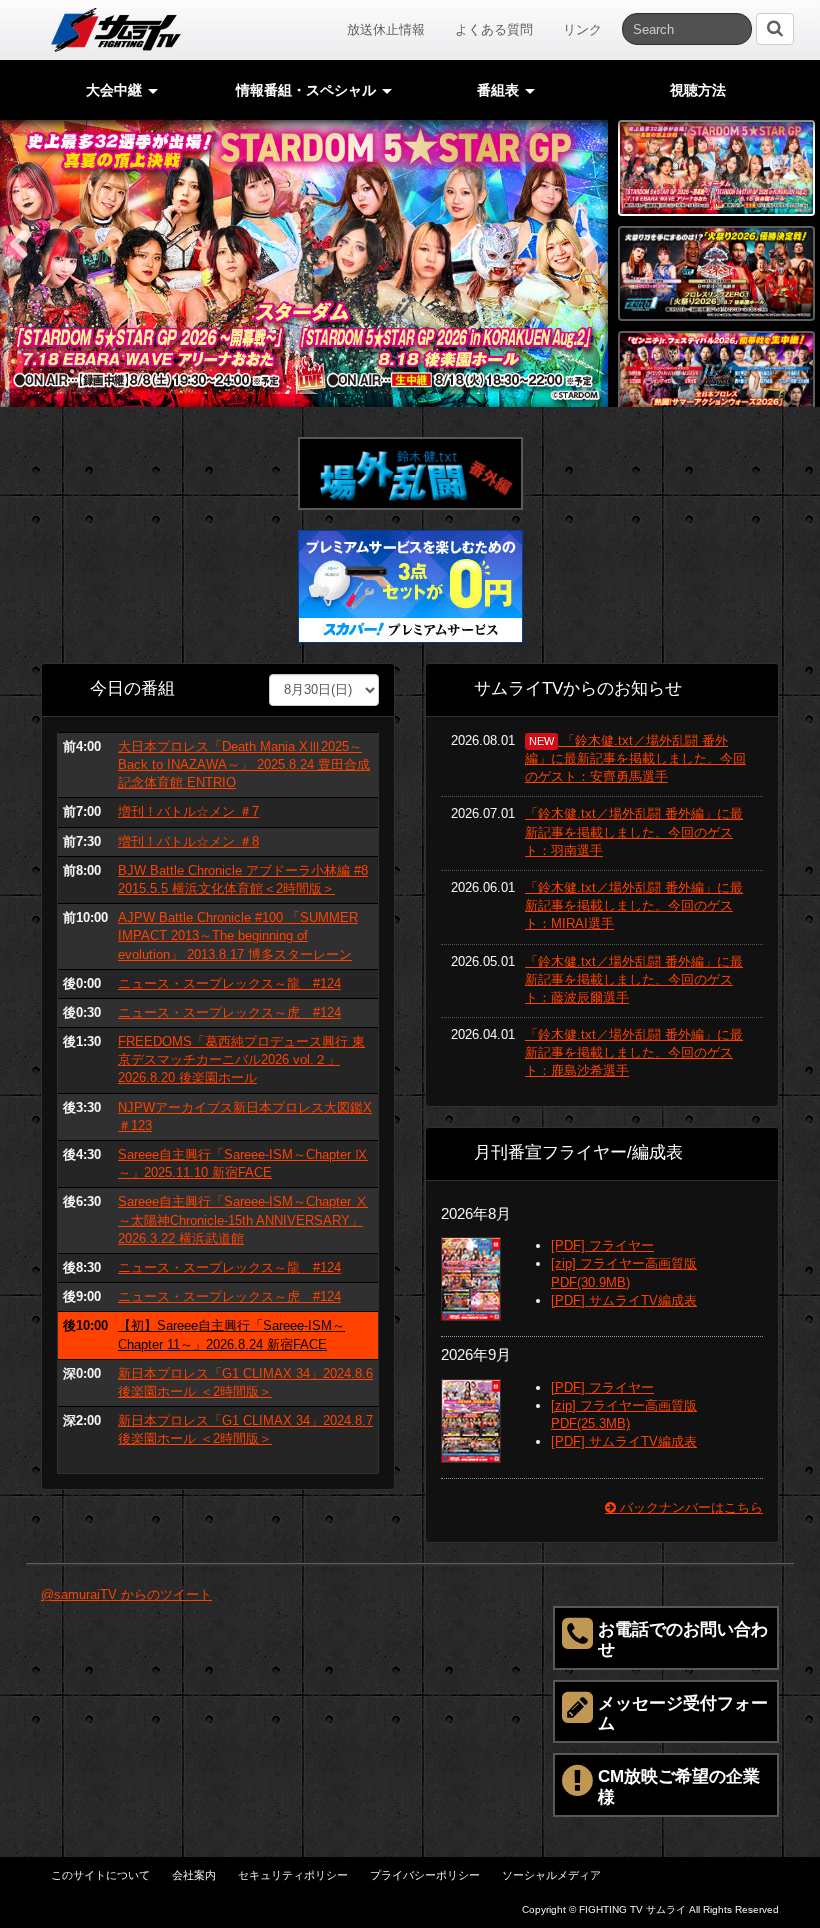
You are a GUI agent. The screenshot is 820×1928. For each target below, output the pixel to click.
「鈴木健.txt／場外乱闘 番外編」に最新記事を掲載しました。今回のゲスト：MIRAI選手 (634, 905)
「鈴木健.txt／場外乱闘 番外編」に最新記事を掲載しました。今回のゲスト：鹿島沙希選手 (634, 1052)
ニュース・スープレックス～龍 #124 (229, 983)
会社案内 (194, 1875)
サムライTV (116, 30)
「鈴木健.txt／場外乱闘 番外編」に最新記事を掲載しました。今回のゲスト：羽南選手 (634, 831)
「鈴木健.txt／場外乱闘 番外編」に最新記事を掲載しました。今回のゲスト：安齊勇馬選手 (635, 758)
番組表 (500, 90)
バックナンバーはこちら (689, 1507)
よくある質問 (494, 29)
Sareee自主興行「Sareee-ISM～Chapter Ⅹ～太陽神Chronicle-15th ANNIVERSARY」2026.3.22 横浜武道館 (243, 1219)
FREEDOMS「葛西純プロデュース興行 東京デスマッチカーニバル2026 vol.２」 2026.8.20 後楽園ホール (241, 1059)
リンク (582, 29)
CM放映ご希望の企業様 (679, 1786)
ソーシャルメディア (551, 1875)
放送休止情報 (386, 29)
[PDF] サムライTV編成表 (624, 1300)
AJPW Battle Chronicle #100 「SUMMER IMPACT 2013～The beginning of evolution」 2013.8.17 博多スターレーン (238, 935)
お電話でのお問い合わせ (683, 1639)
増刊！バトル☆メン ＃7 (188, 811)
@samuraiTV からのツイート (126, 1594)
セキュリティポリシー (293, 1875)
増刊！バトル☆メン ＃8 (188, 841)
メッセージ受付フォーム (683, 1713)
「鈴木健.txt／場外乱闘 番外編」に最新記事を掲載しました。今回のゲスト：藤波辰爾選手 (634, 979)
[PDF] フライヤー (602, 1245)
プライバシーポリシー (425, 1875)
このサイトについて (100, 1875)
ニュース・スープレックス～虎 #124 (229, 1012)
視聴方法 (698, 90)
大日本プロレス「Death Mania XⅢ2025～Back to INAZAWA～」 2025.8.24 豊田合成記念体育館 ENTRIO (244, 764)
